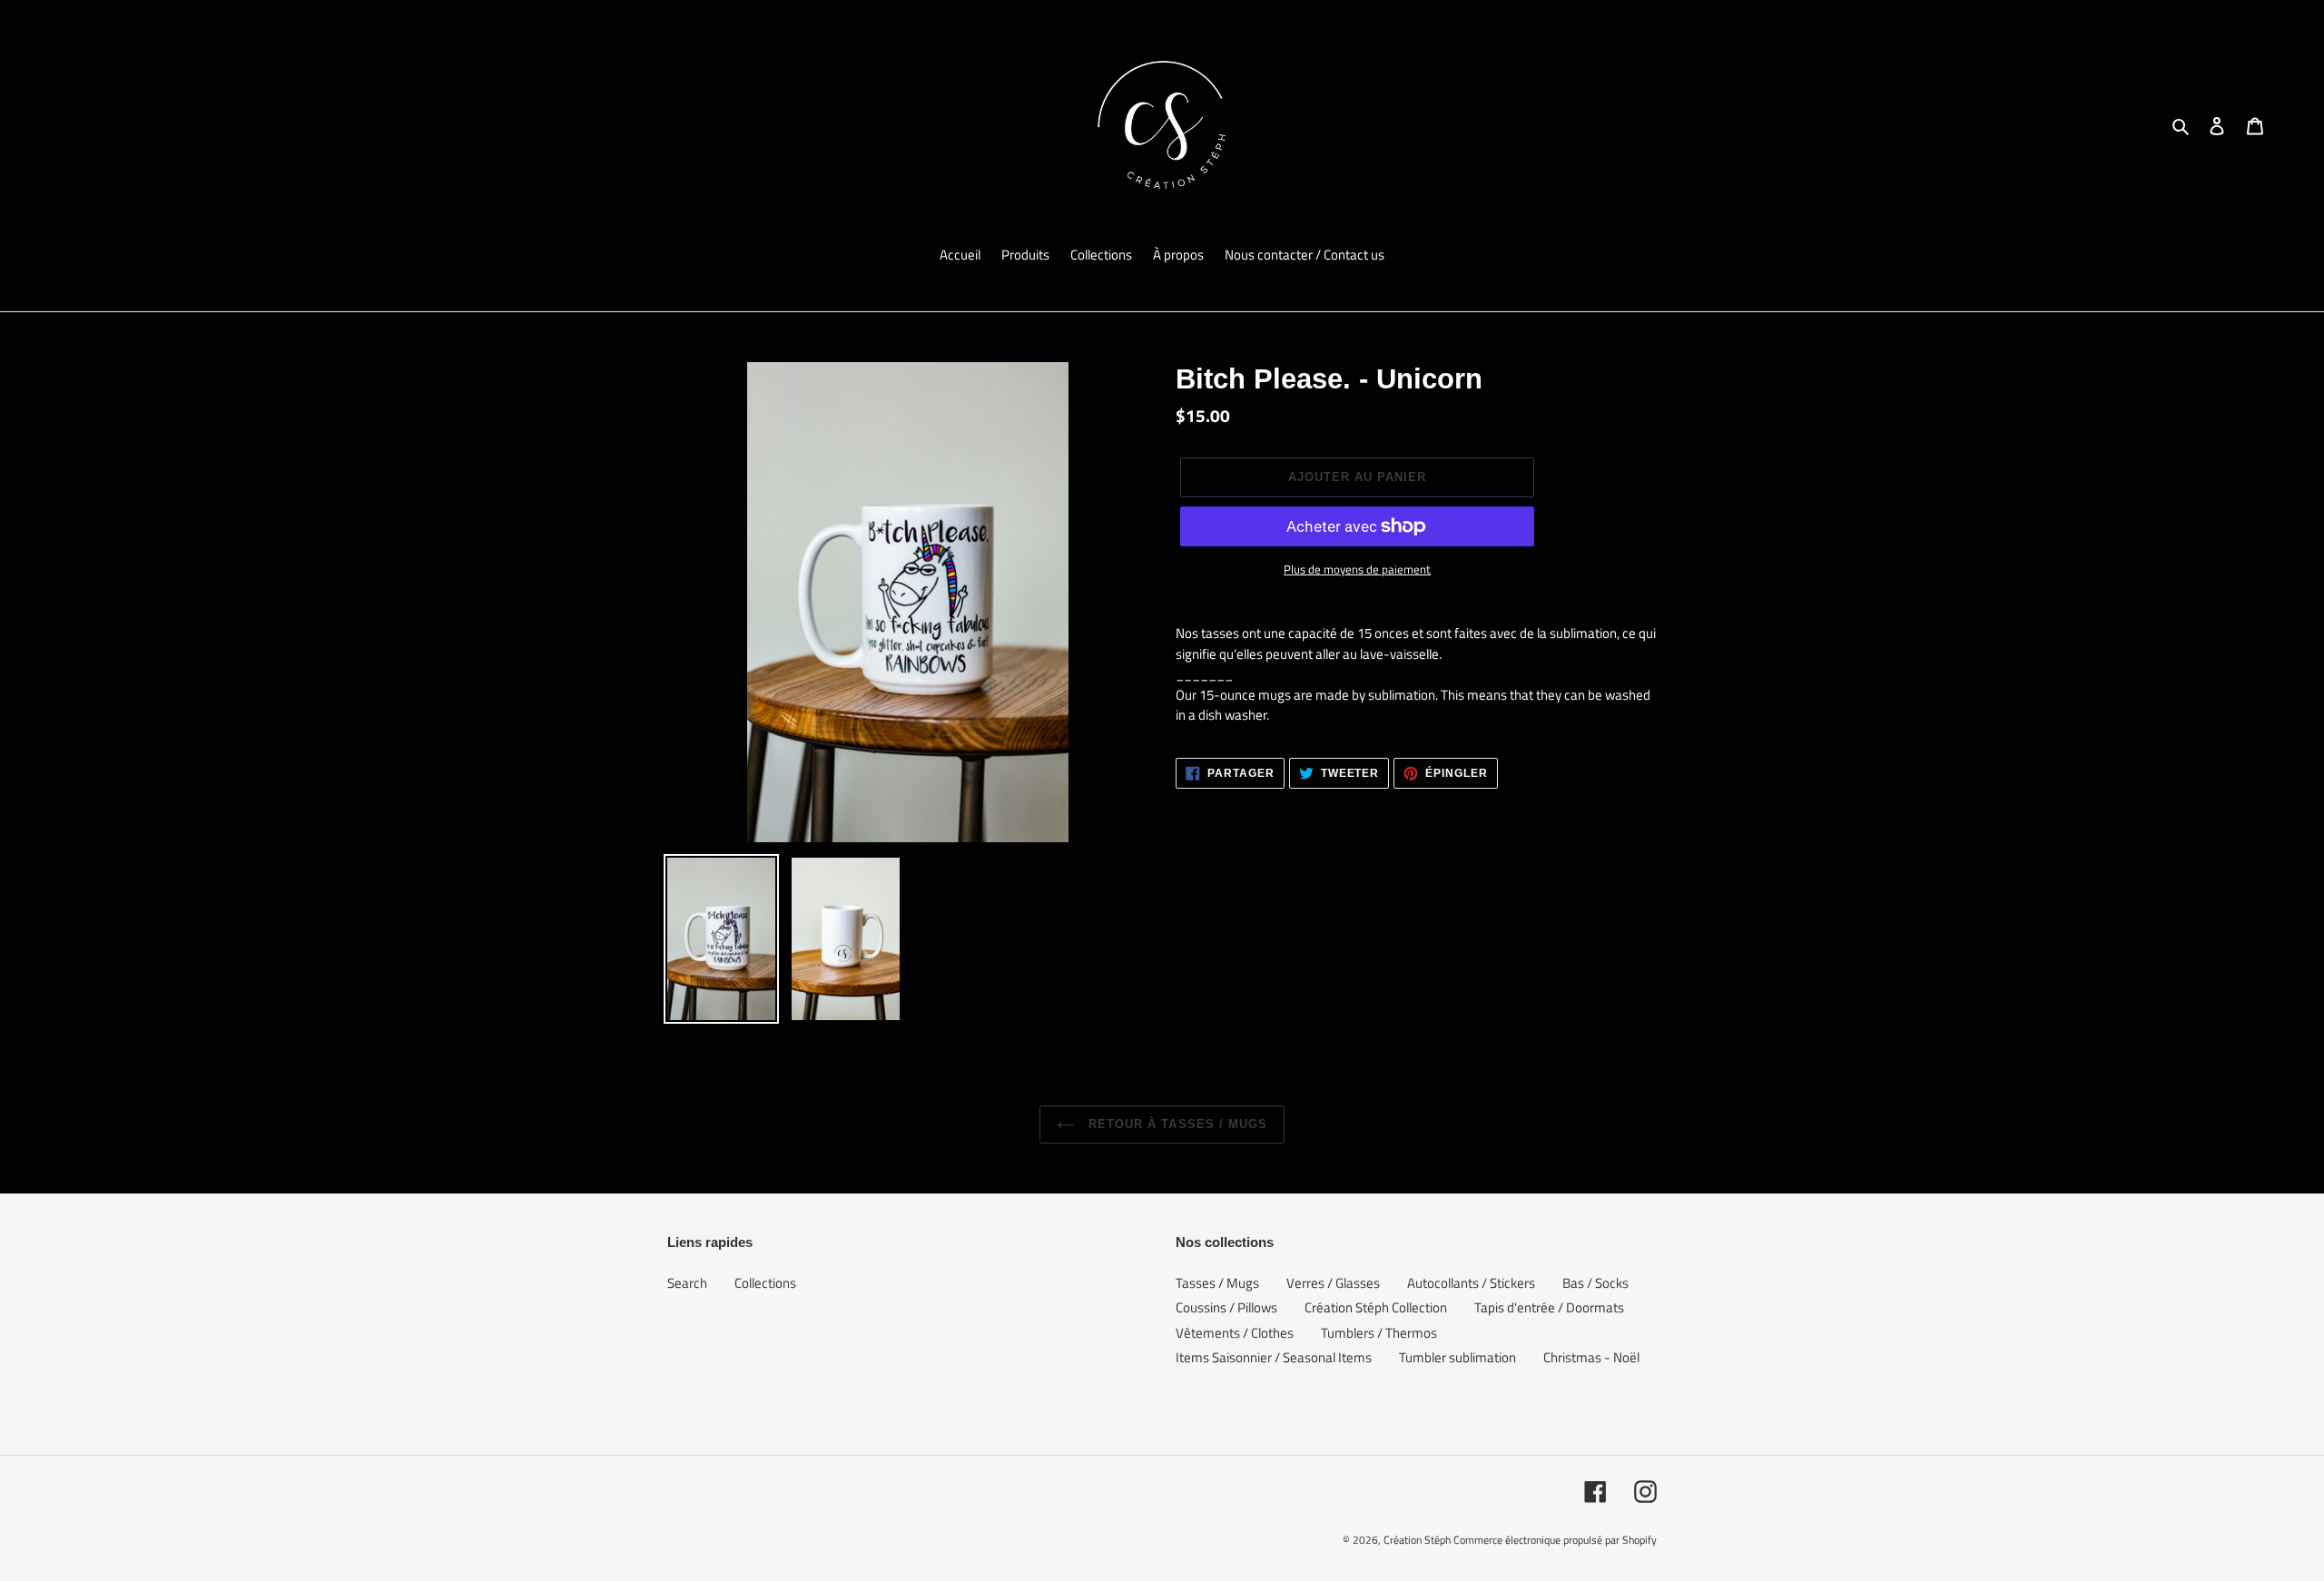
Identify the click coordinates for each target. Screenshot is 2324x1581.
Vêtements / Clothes (1235, 1333)
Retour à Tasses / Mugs (1176, 1124)
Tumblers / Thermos (1379, 1333)
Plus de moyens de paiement (1357, 570)
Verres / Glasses (1333, 1283)
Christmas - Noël (1591, 1357)
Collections (765, 1283)
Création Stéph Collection (1376, 1307)
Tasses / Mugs (1217, 1283)
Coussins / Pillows (1226, 1307)
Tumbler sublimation (1457, 1357)
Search (687, 1283)
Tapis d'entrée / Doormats (1549, 1307)
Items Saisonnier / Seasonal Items (1274, 1357)
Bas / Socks (1595, 1283)
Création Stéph (1417, 1540)
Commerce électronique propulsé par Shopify (1555, 1540)
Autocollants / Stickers (1471, 1283)
